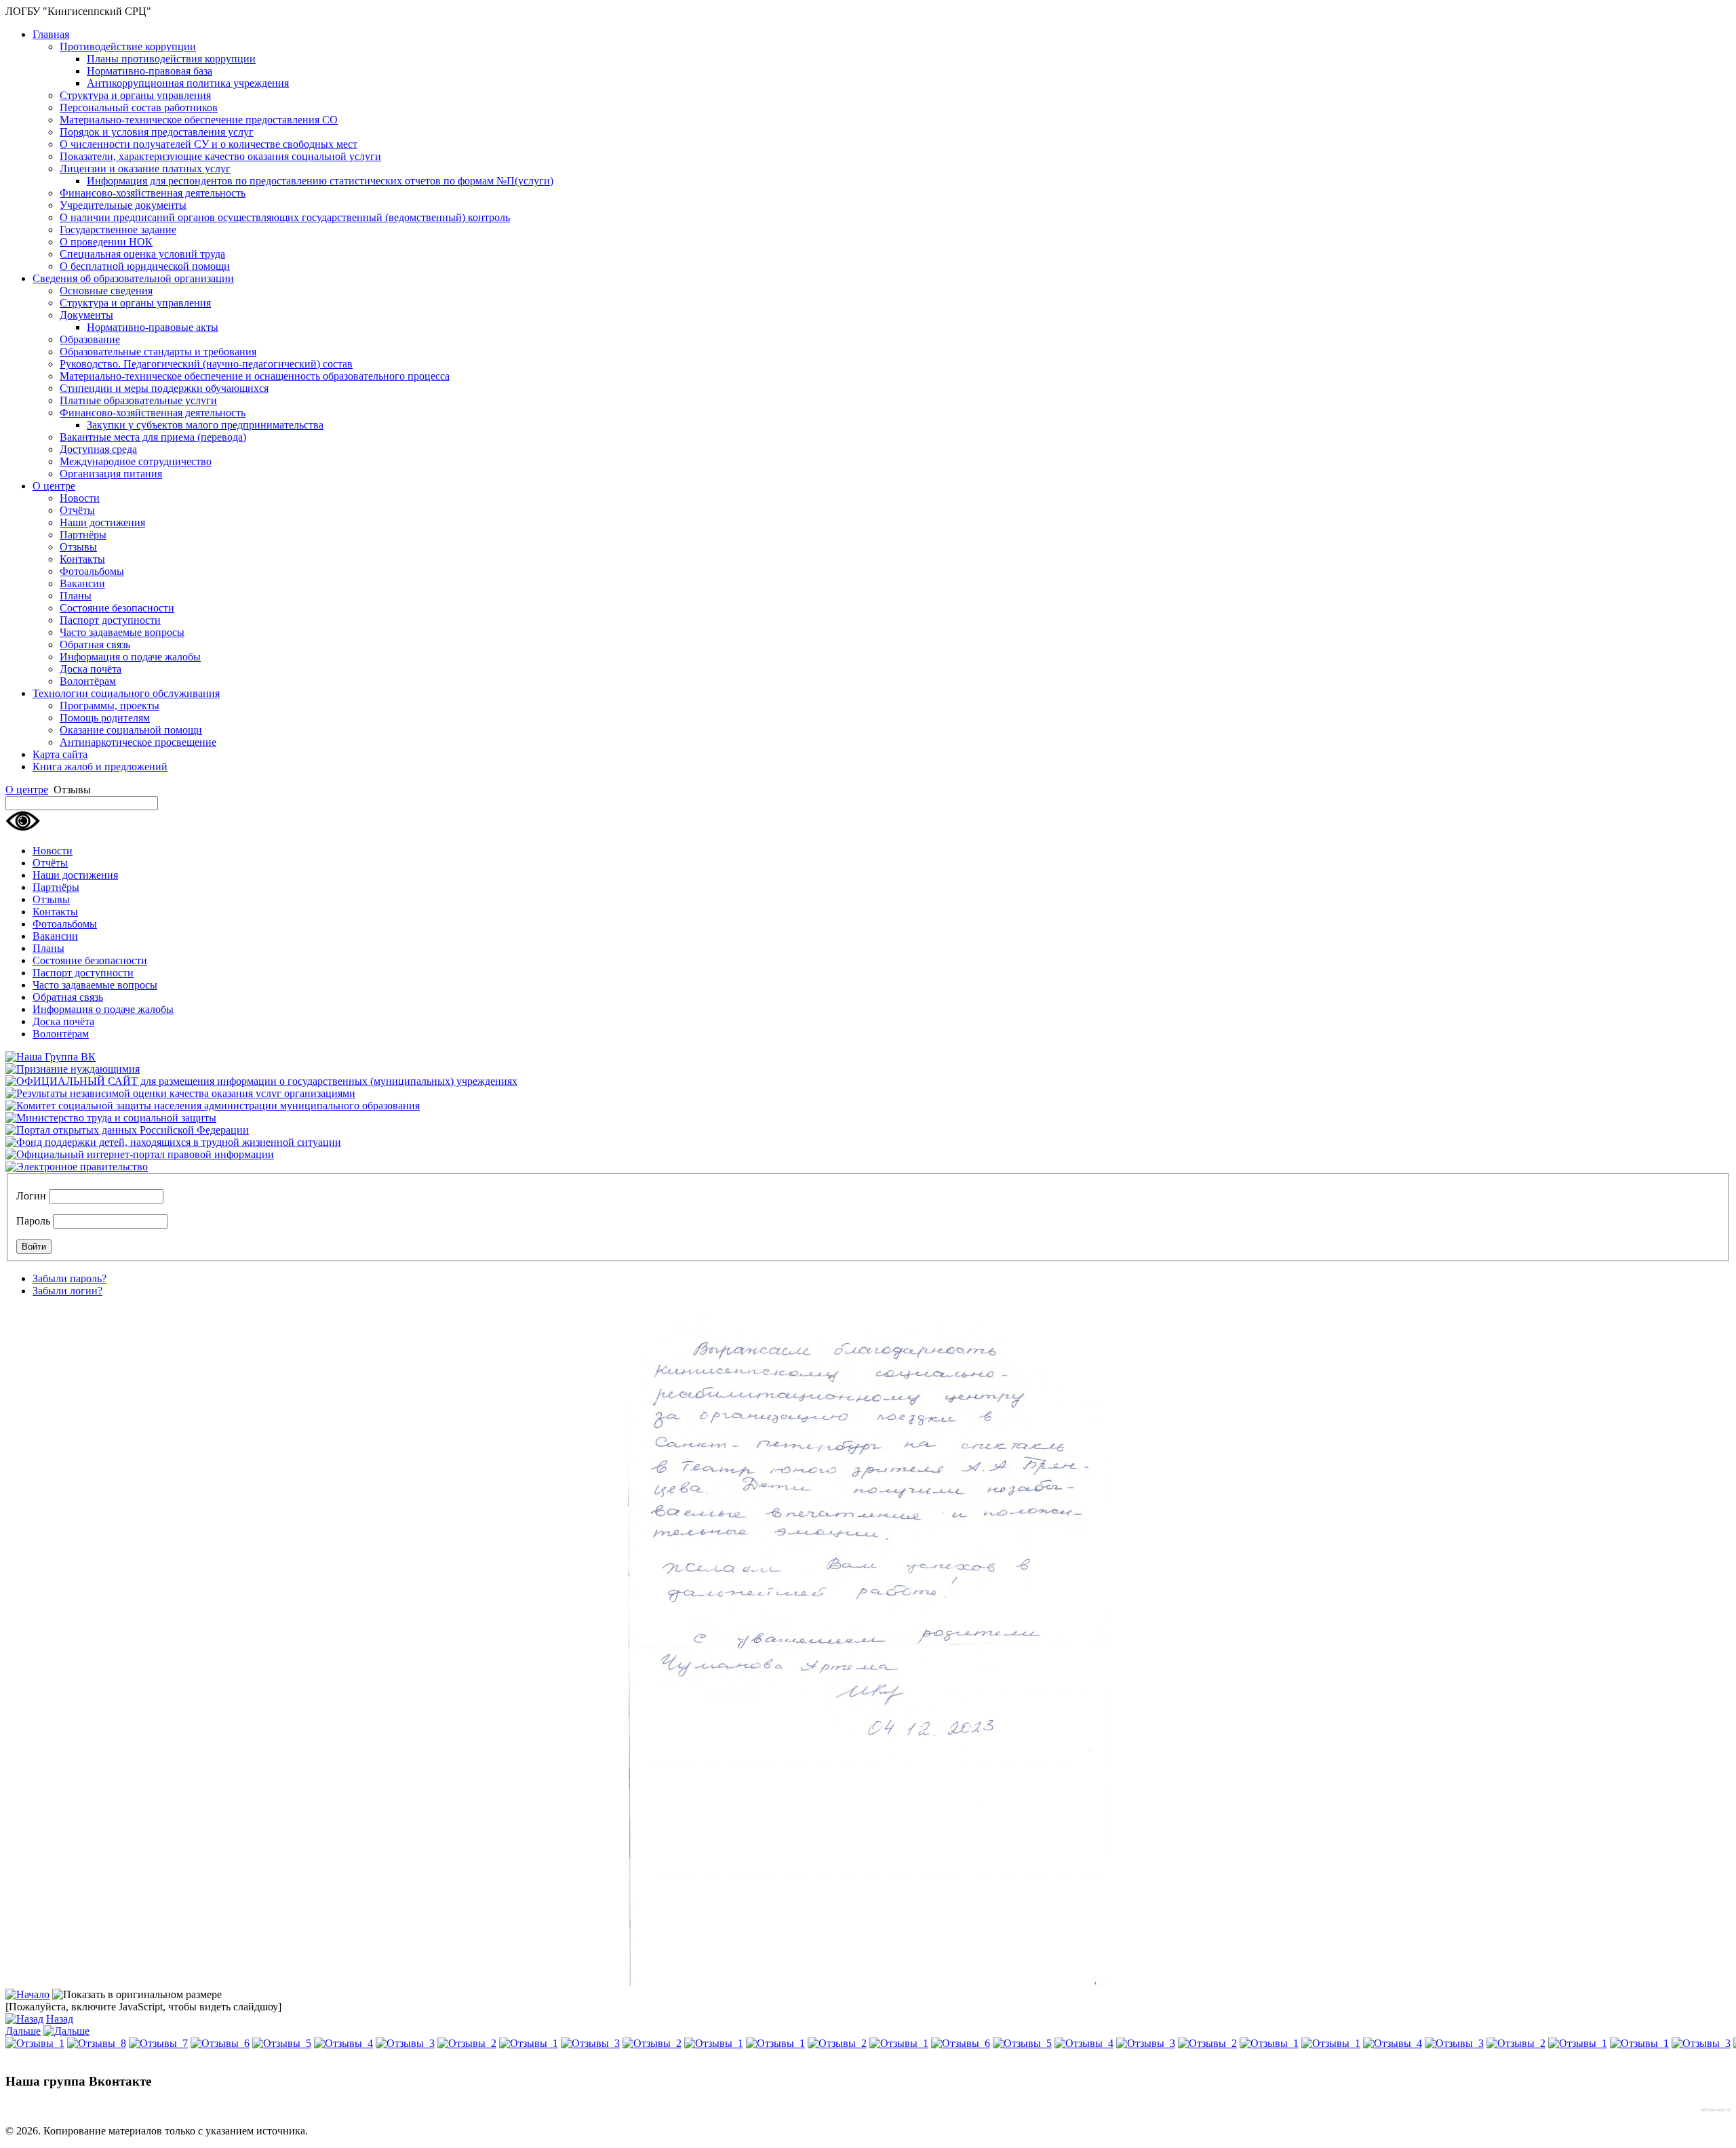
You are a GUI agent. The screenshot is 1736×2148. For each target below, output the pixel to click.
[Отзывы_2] (467, 2043)
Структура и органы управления (135, 95)
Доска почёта (91, 669)
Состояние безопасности (117, 608)
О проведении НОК (106, 242)
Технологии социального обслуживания (126, 693)
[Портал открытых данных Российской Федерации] (127, 1130)
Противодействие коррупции (128, 46)
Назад (60, 2019)
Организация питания (111, 474)
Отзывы (78, 547)
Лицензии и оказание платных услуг (145, 168)
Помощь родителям (105, 718)
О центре (54, 486)
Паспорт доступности (110, 620)
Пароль (33, 1221)
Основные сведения (106, 291)
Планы (76, 596)
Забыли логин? (67, 1291)
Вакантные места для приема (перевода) (153, 437)
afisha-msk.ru (1716, 2110)
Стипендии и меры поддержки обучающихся (164, 388)
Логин (31, 1196)
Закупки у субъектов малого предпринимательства (205, 425)
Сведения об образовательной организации (133, 278)
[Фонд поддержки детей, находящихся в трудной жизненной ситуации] (173, 1142)
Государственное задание (118, 230)
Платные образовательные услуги (138, 400)
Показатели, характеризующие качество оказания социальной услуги (220, 156)
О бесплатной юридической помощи (145, 266)
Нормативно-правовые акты (153, 327)
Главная (51, 34)
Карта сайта (60, 754)
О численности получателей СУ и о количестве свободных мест (209, 144)
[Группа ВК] (51, 1057)
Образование (90, 339)
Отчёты (77, 510)
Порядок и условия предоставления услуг (157, 132)
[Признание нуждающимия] (73, 1069)
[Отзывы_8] (97, 2043)
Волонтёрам (88, 681)
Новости (80, 498)
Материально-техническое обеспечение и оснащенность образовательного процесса (255, 376)
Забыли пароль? (70, 1278)
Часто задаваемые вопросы (122, 632)
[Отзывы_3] (405, 2043)
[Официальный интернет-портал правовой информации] (140, 1154)
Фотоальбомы (92, 571)
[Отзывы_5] (282, 2043)
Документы (86, 315)
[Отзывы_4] (343, 2043)
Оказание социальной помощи (131, 730)
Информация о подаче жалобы (130, 657)
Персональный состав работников (139, 107)
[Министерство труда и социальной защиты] (111, 1118)
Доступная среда (98, 449)
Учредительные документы (123, 205)
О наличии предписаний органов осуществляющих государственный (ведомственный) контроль (285, 217)
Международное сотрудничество (136, 461)
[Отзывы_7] (158, 2043)
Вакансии (82, 583)
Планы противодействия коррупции (171, 59)
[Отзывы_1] (35, 2043)
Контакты (82, 559)
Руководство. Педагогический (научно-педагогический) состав (206, 364)
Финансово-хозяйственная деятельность (153, 193)
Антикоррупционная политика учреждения (188, 83)
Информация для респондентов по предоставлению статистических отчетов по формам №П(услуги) (320, 181)
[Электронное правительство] (77, 1167)
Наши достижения (102, 522)
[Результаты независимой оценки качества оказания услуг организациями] (180, 1093)
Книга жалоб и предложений (100, 767)
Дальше (23, 2031)
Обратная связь (95, 644)
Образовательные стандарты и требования (158, 352)
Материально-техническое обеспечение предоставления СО (199, 120)
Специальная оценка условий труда (142, 254)
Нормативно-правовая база (150, 71)
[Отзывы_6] (220, 2043)
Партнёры (83, 535)
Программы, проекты (110, 705)
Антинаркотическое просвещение (138, 742)
